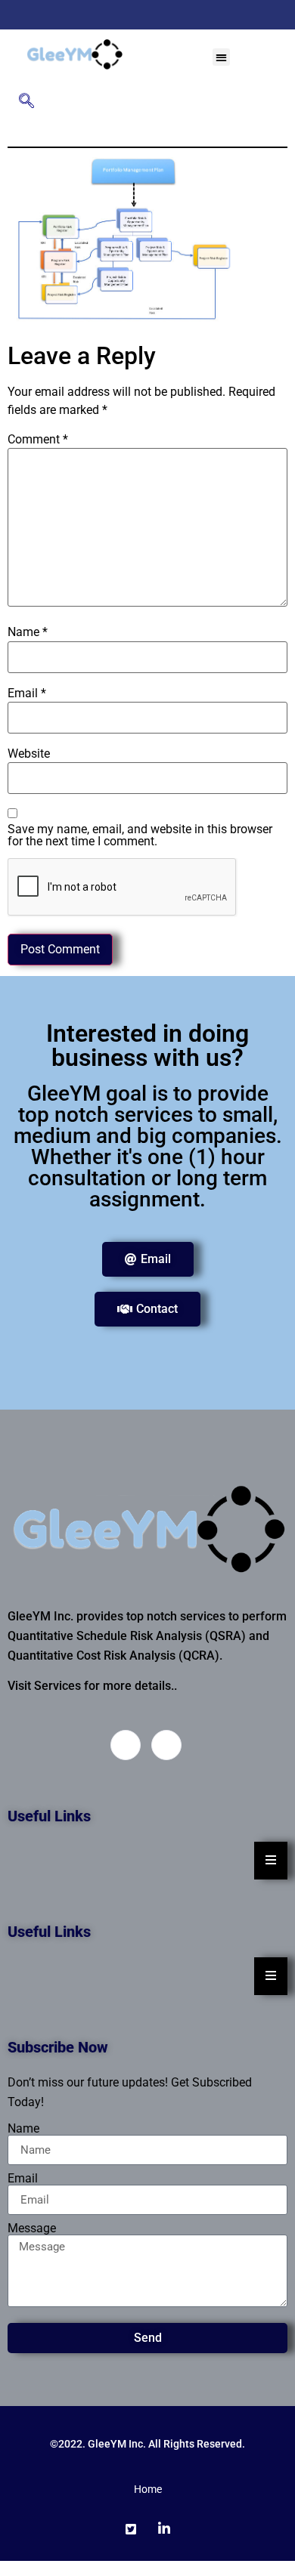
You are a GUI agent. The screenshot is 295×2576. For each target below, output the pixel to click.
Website (29, 754)
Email (27, 693)
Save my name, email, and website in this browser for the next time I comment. (140, 836)
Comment (38, 440)
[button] (221, 57)
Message (32, 2229)
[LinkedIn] (164, 15)
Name (28, 632)
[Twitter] (138, 15)
